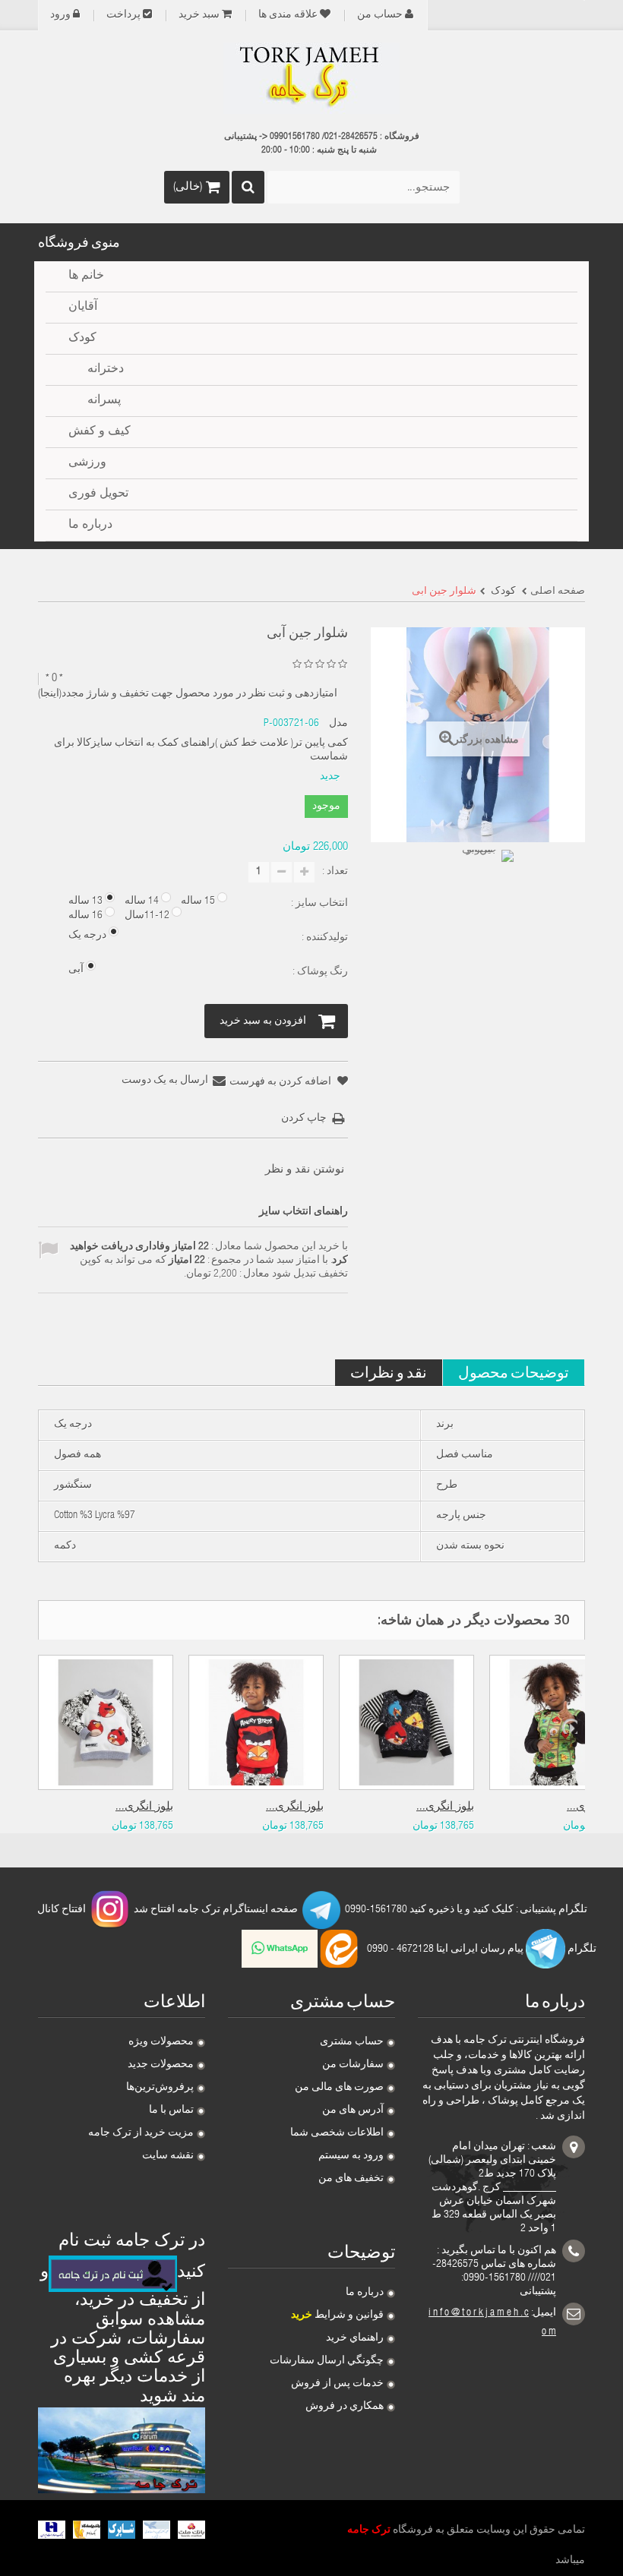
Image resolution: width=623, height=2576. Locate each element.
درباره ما (365, 2293)
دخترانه (106, 370)
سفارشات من (353, 2065)
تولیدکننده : (324, 938)
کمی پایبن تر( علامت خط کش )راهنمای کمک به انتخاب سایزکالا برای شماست (201, 750)
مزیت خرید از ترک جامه (141, 2133)
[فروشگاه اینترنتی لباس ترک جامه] (311, 78)
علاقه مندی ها (288, 15)
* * (54, 679)
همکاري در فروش (345, 2407)
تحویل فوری (98, 494)
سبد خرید (199, 15)
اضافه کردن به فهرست (281, 1082)
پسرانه (104, 401)
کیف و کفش (100, 432)
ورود (60, 15)
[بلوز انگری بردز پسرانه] (256, 1722)
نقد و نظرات (389, 1372)
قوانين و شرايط (337, 2316)
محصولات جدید (161, 2065)
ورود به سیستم (351, 2156)
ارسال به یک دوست (165, 1081)
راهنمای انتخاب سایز (304, 1212)
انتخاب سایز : (318, 904)
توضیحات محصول (514, 1372)
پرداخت (123, 15)
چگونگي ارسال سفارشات (327, 2361)
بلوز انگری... (144, 1807)
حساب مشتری (352, 2042)
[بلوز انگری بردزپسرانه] (106, 1722)
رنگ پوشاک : (319, 972)
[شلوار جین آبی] (486, 877)
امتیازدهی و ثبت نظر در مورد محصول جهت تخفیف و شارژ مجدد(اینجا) (188, 694)
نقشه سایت (168, 2156)
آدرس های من (353, 2110)
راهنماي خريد (355, 2338)
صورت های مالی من (339, 2088)
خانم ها (86, 276)
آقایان (83, 308)
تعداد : (335, 872)
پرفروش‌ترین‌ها (160, 2088)
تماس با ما (171, 2110)
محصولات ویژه (161, 2042)
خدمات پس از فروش (337, 2384)
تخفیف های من (351, 2179)
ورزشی (87, 463)
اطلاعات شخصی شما (337, 2133)
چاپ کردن (304, 1119)
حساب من (380, 15)
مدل (338, 724)
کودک (82, 339)
